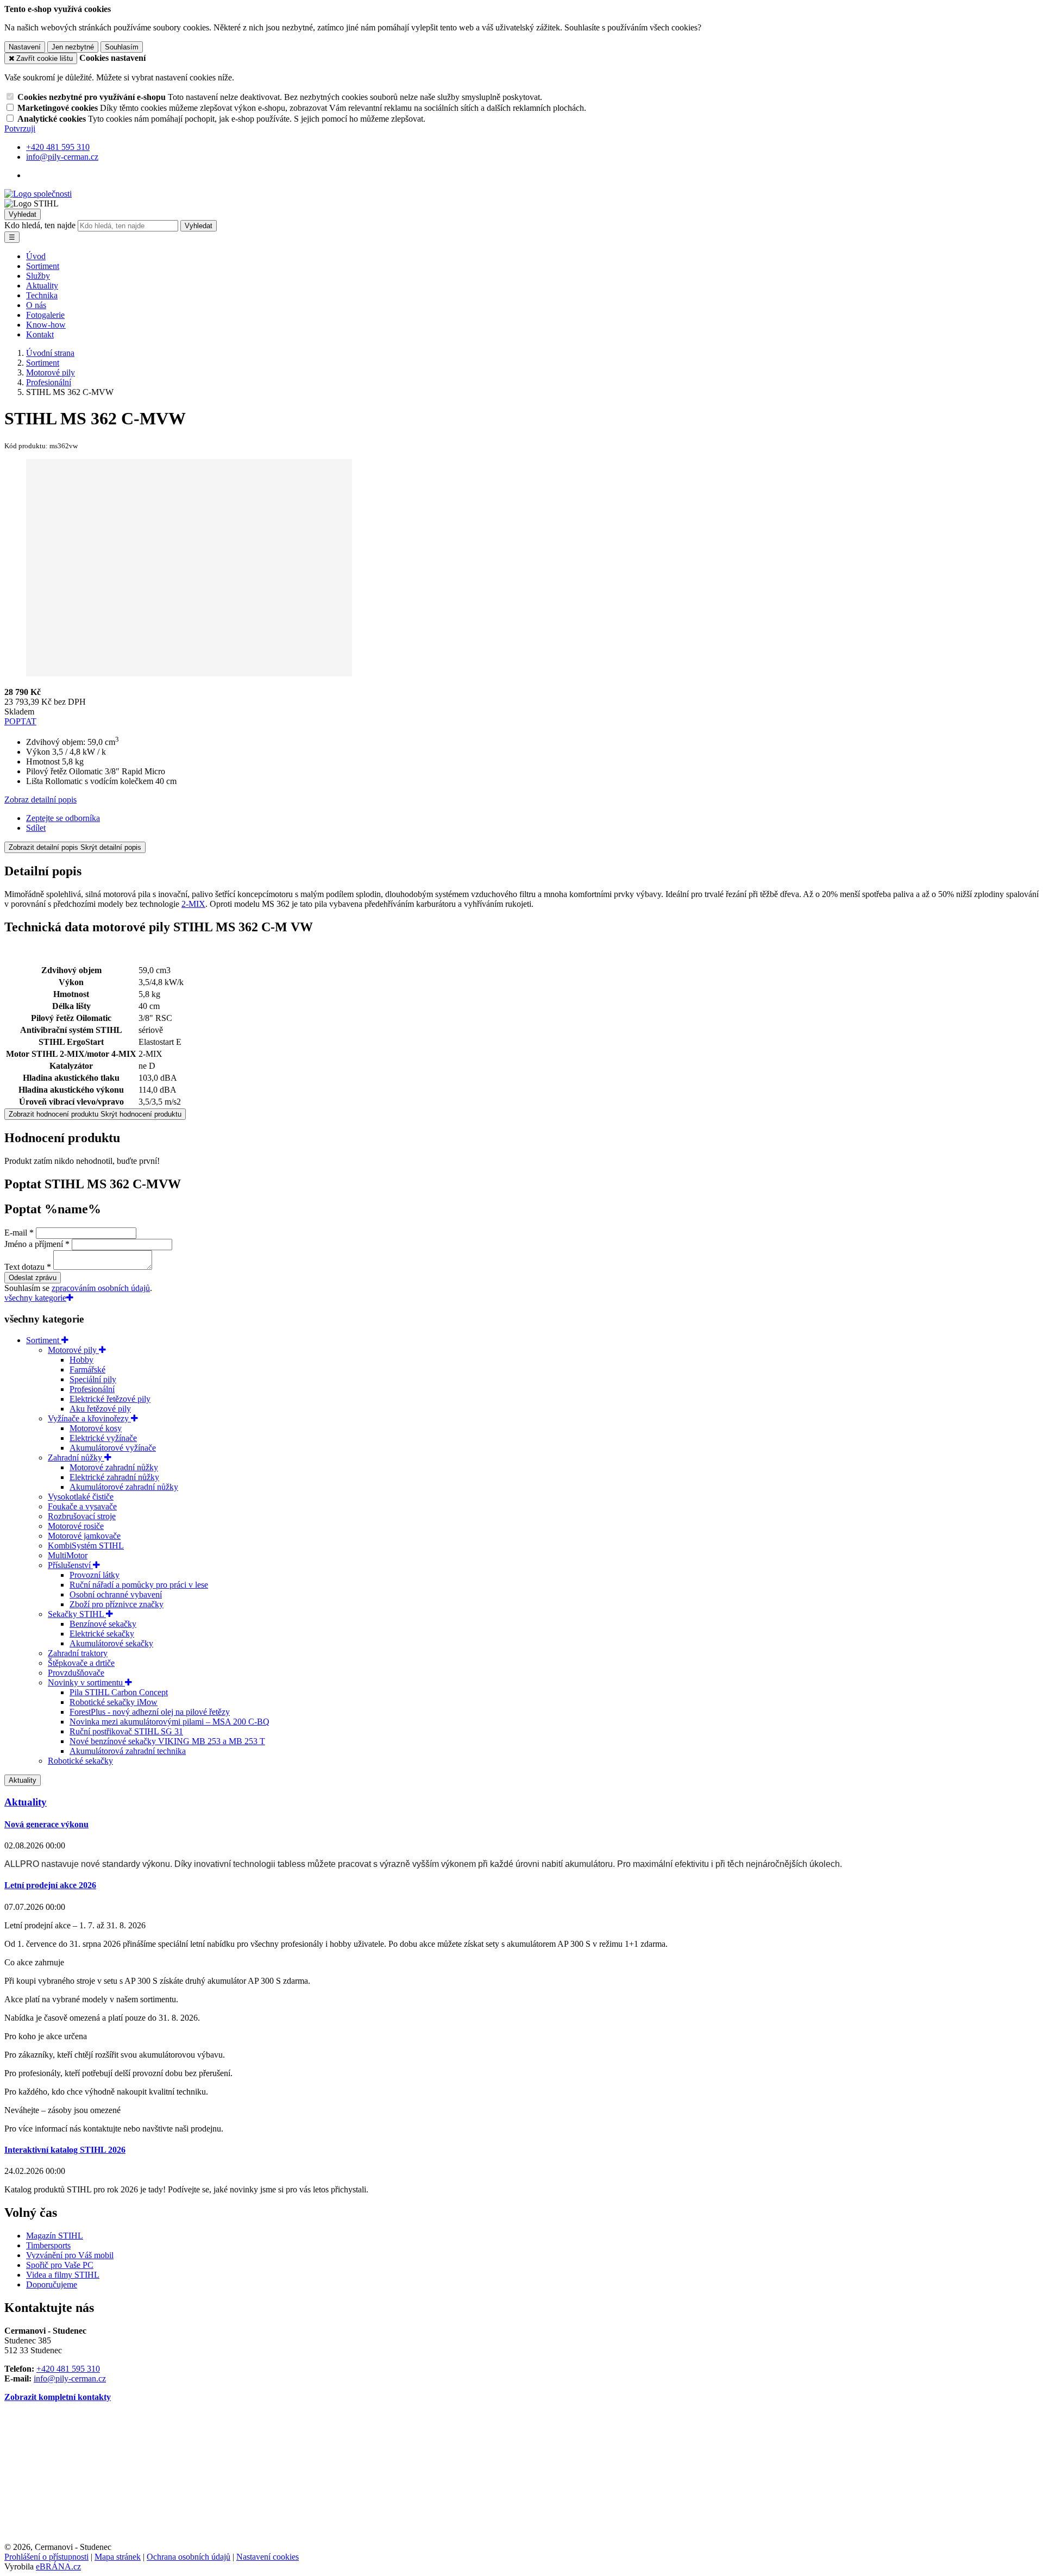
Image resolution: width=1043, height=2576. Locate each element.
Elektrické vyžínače (103, 1438)
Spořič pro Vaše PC (60, 2265)
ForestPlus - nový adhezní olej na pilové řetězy (150, 1712)
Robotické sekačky (80, 1761)
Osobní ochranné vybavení (116, 1594)
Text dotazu (24, 1267)
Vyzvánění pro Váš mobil (70, 2255)
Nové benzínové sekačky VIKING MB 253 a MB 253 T (167, 1741)
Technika (42, 295)
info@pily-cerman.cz (70, 2378)
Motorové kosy (96, 1428)
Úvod (36, 256)
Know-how (46, 325)
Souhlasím (122, 47)
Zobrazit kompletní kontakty (58, 2397)
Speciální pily (93, 1379)
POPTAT (20, 721)
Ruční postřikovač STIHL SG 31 (126, 1731)
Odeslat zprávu (33, 1278)
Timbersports (48, 2245)
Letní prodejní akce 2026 (50, 1885)
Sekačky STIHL (77, 1614)
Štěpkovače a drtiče (81, 1663)
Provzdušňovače (76, 1673)
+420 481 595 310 (68, 2369)
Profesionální (92, 1389)
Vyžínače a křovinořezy (89, 1418)
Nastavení (25, 47)
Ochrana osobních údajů (189, 2557)
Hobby (81, 1360)
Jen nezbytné (73, 47)
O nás (36, 305)
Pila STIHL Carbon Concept (119, 1692)
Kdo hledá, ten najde (40, 225)
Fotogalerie (45, 315)
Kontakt (40, 334)
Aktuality (42, 286)
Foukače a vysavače (82, 1506)
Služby (38, 276)
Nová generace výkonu (46, 1824)
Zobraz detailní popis (40, 800)
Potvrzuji (20, 129)
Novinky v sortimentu (86, 1682)
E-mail (16, 1233)
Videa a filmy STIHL (63, 2275)
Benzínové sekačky (103, 1624)
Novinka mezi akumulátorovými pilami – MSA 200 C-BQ (169, 1722)
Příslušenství (70, 1565)
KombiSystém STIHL (86, 1546)
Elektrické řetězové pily (110, 1399)
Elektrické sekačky (102, 1634)
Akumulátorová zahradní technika (128, 1751)
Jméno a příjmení (34, 1244)
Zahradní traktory (78, 1653)
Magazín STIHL (55, 2236)
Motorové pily (73, 1350)
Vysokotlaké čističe (81, 1497)
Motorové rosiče (76, 1526)
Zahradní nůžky (76, 1458)
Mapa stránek (118, 2557)
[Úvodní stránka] (38, 194)
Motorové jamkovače (84, 1536)
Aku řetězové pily (100, 1409)
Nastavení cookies (268, 2557)
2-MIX (193, 904)
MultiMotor (68, 1555)
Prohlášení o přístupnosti (46, 2557)
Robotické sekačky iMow (114, 1702)
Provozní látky (95, 1575)
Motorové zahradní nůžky (114, 1467)
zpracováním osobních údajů (101, 1288)
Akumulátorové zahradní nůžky (124, 1487)
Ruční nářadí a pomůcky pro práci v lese (139, 1585)
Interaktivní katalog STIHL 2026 (65, 2150)
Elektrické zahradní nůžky (114, 1477)
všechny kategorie (35, 1298)
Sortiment (43, 266)
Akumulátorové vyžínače (113, 1448)
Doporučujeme (52, 2284)
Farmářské (87, 1370)
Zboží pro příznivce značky (117, 1604)
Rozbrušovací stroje (82, 1516)
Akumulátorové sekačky (111, 1643)
